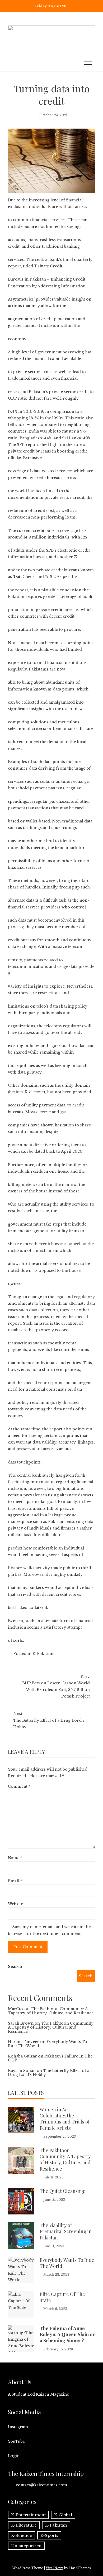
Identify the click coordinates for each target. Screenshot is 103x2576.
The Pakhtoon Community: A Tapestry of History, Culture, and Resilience (51, 2011)
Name (15, 1858)
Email (15, 1881)
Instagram (18, 2427)
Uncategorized (26, 2546)
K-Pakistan (43, 1654)
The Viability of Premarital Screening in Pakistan (66, 2231)
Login (14, 2456)
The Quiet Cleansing (62, 2191)
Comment (19, 1786)
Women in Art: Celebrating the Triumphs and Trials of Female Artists (65, 2119)
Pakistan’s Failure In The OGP (50, 2058)
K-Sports (49, 2535)
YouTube (16, 2441)
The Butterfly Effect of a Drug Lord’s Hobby (49, 1720)
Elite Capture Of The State (62, 2297)
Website (15, 1904)
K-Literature (24, 2525)
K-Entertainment (28, 2515)
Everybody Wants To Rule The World (48, 2044)
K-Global (63, 2515)
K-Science (22, 2535)
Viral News (55, 2568)
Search (15, 1967)
